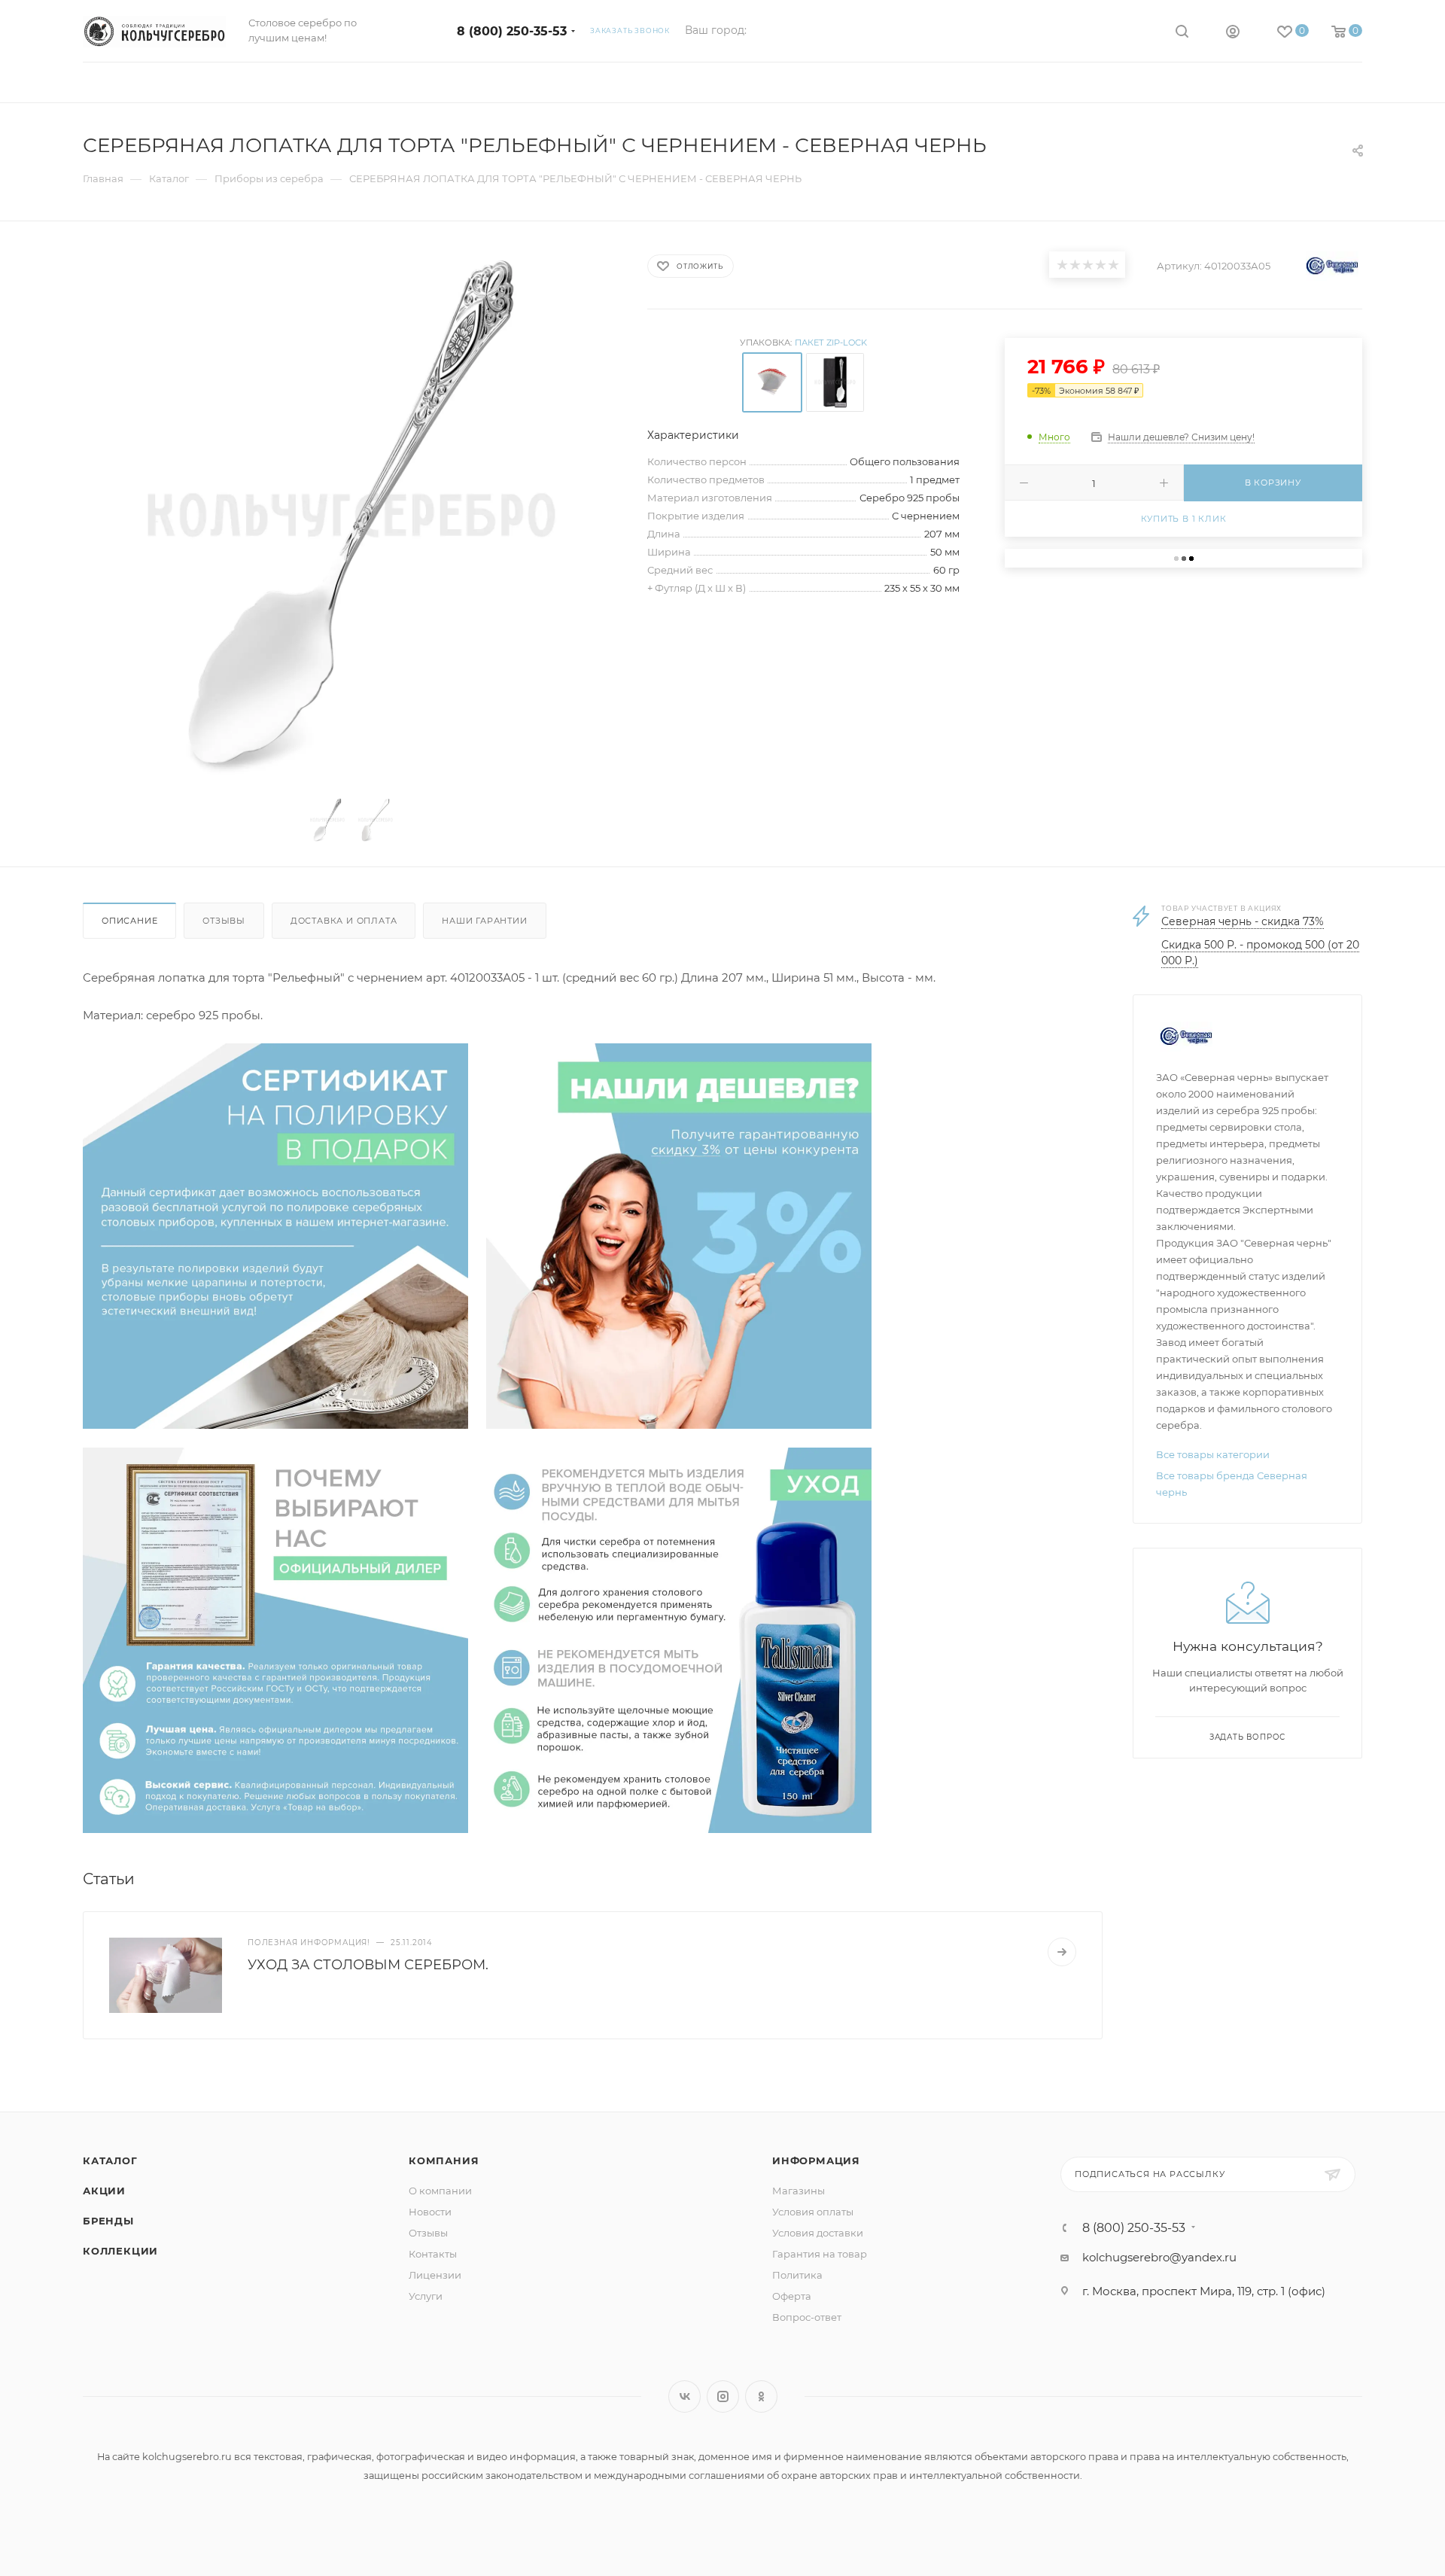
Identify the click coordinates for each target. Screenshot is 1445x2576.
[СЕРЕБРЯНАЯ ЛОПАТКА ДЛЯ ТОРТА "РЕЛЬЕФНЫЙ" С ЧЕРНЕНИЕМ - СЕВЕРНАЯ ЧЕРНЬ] (351, 515)
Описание (129, 921)
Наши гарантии (484, 921)
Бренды (108, 2221)
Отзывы (224, 921)
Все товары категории (1213, 1454)
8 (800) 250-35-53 (512, 31)
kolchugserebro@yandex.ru (1159, 2257)
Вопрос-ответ (807, 2317)
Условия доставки (818, 2233)
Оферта (792, 2296)
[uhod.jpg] (679, 1639)
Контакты (433, 2254)
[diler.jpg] (275, 1639)
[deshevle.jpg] (679, 1235)
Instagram (723, 2396)
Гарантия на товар (820, 2254)
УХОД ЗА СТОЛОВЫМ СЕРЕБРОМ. (368, 1965)
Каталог (110, 2160)
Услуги (426, 2296)
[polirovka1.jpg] (275, 1235)
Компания (444, 2160)
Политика (797, 2275)
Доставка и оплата (344, 921)
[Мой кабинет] (1233, 33)
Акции (104, 2191)
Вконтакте (684, 2396)
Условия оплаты (813, 2212)
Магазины (799, 2191)
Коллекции (120, 2251)
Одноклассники (761, 2396)
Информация (816, 2160)
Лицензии (435, 2275)
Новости (430, 2212)
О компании (440, 2191)
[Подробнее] (1062, 1952)
